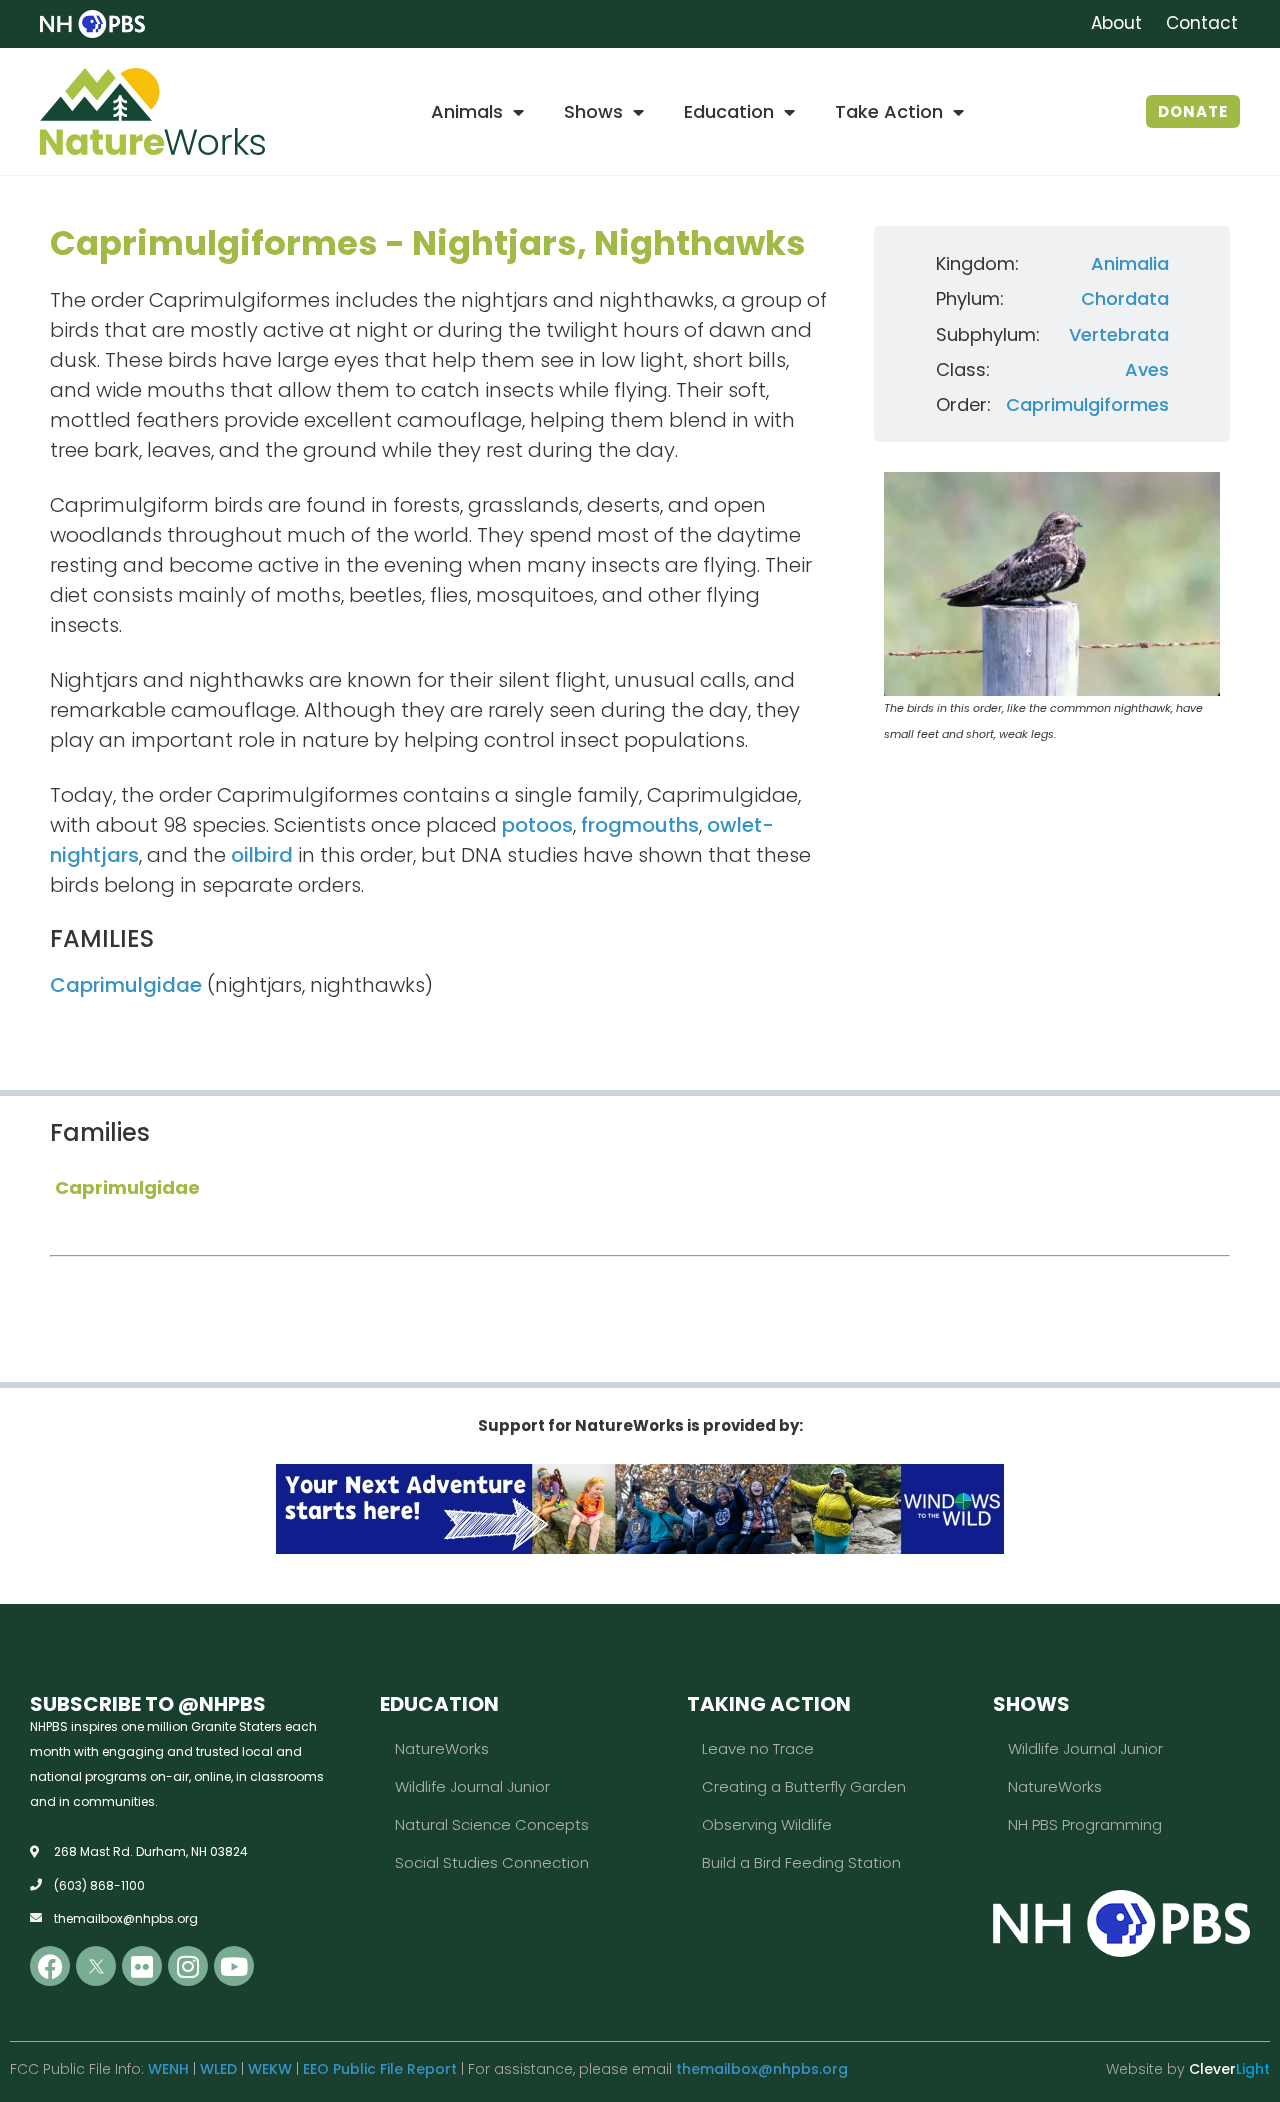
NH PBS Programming (1085, 1824)
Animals (467, 111)
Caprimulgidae (126, 985)
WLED (218, 2069)
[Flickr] (142, 1966)
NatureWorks (442, 1748)
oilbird (262, 855)
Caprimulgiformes (1087, 404)
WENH (168, 2069)
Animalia (1130, 263)
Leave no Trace (758, 1748)
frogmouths (640, 825)
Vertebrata (1119, 334)
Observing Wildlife (767, 1824)
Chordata (1125, 298)
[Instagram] (188, 1966)
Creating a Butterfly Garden (804, 1786)
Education (729, 111)
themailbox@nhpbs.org (762, 2069)
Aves (1147, 369)
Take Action (889, 111)
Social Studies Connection (492, 1862)
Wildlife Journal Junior (472, 1786)
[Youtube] (234, 1966)
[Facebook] (50, 1966)
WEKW (270, 2069)
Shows (593, 111)
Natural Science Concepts (492, 1824)
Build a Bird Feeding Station (801, 1862)
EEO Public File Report (380, 2069)
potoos (537, 825)
